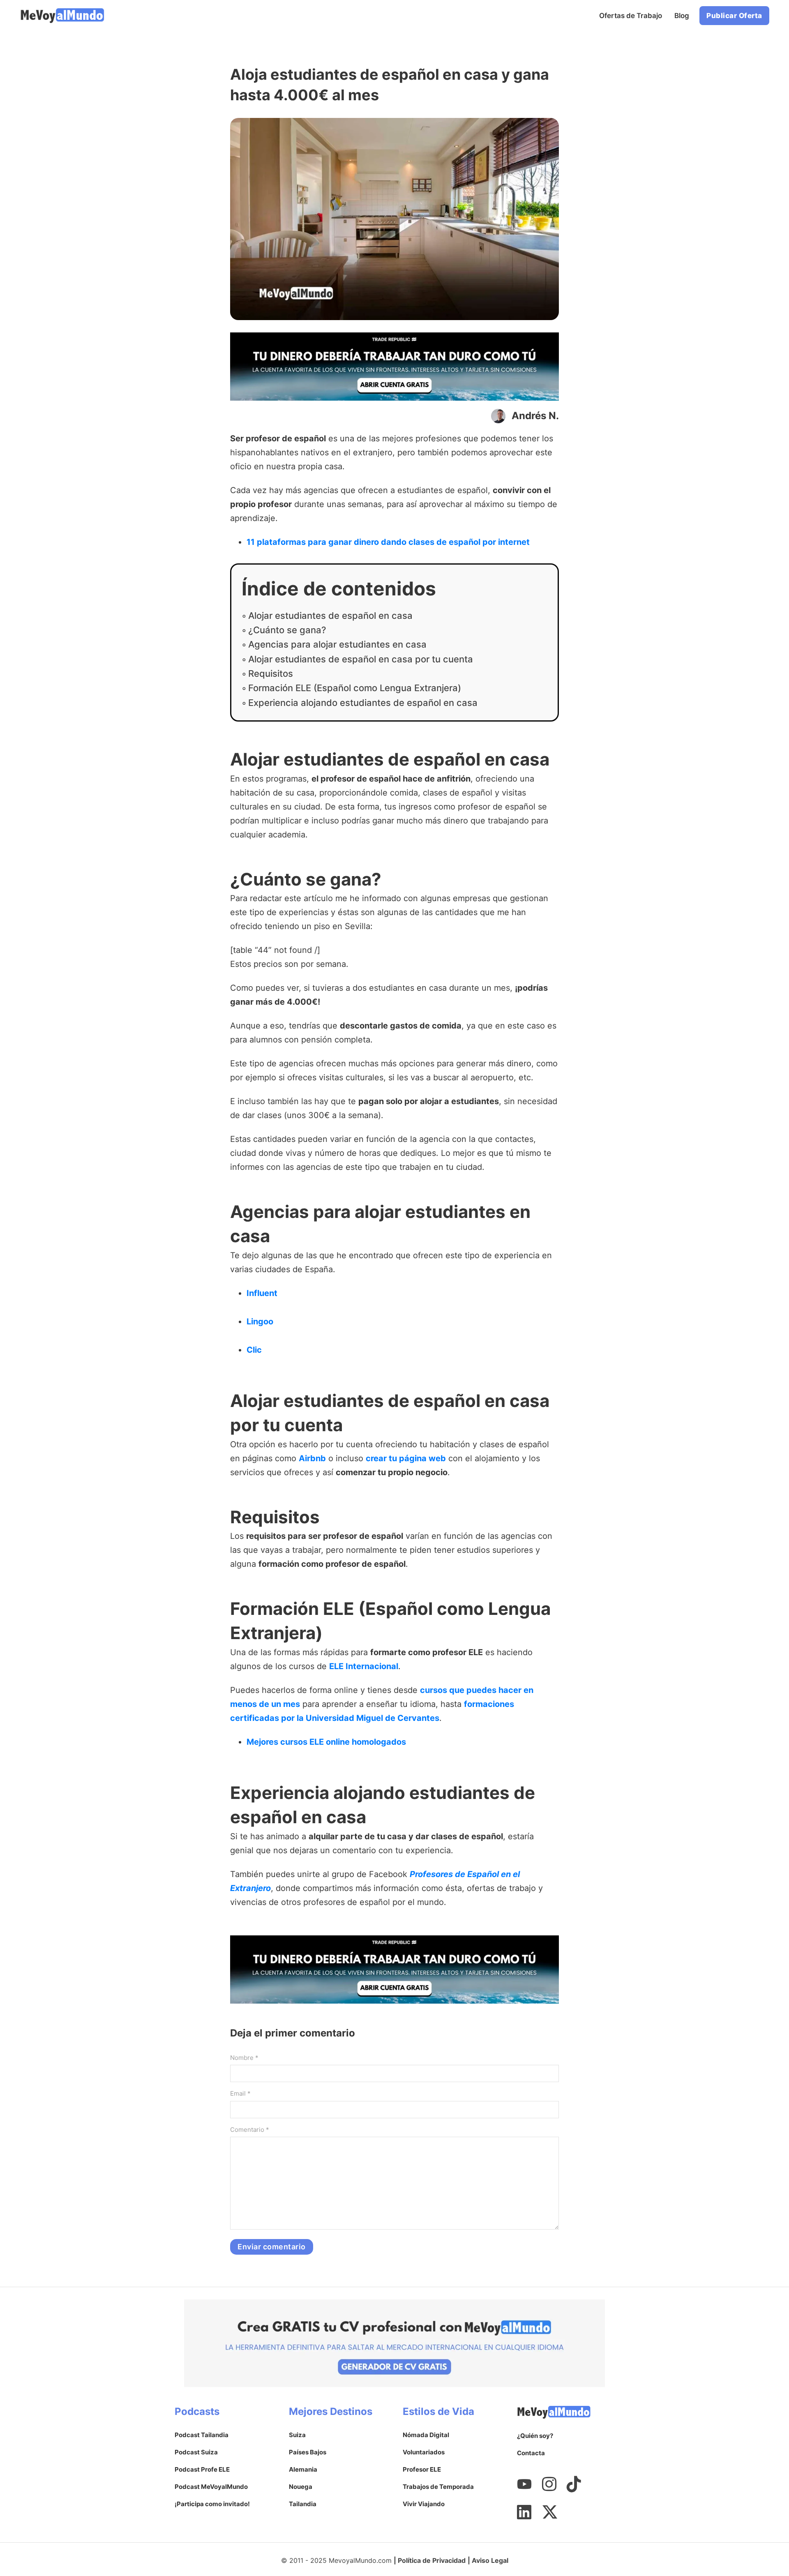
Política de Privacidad (432, 2560)
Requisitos (271, 673)
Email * (240, 2093)
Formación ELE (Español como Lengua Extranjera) (355, 688)
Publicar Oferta (734, 16)
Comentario (250, 2130)
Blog (682, 16)
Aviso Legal (490, 2560)
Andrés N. (535, 416)
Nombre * (244, 2058)
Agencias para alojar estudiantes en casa (337, 644)
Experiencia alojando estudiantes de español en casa (363, 703)
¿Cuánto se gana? (287, 630)
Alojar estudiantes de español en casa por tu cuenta (361, 659)
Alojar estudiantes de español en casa (330, 616)
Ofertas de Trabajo (631, 16)
